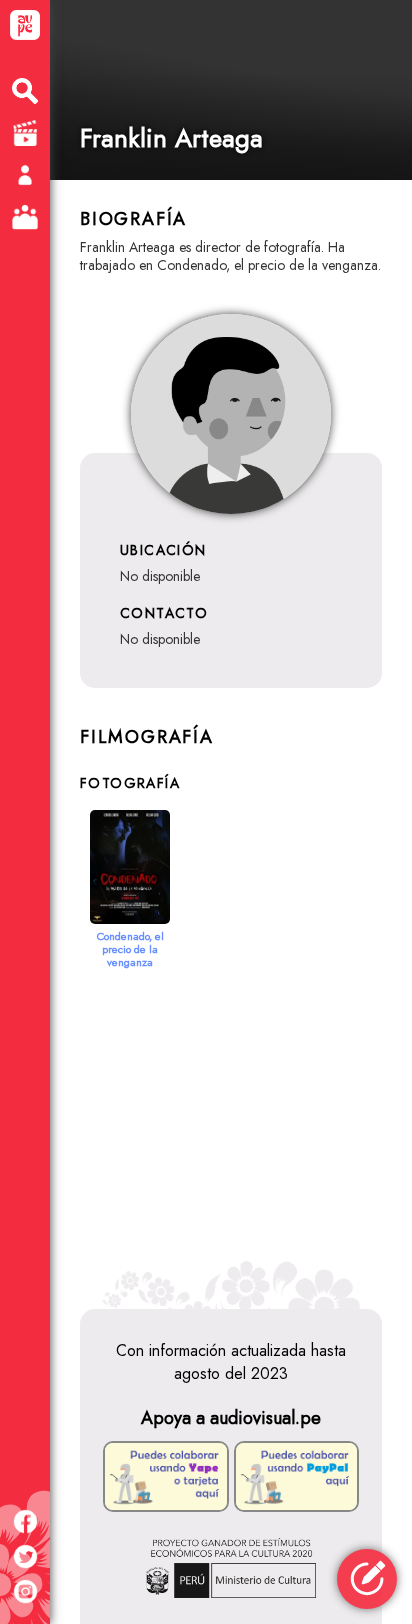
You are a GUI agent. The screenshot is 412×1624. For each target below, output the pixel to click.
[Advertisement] (231, 1119)
